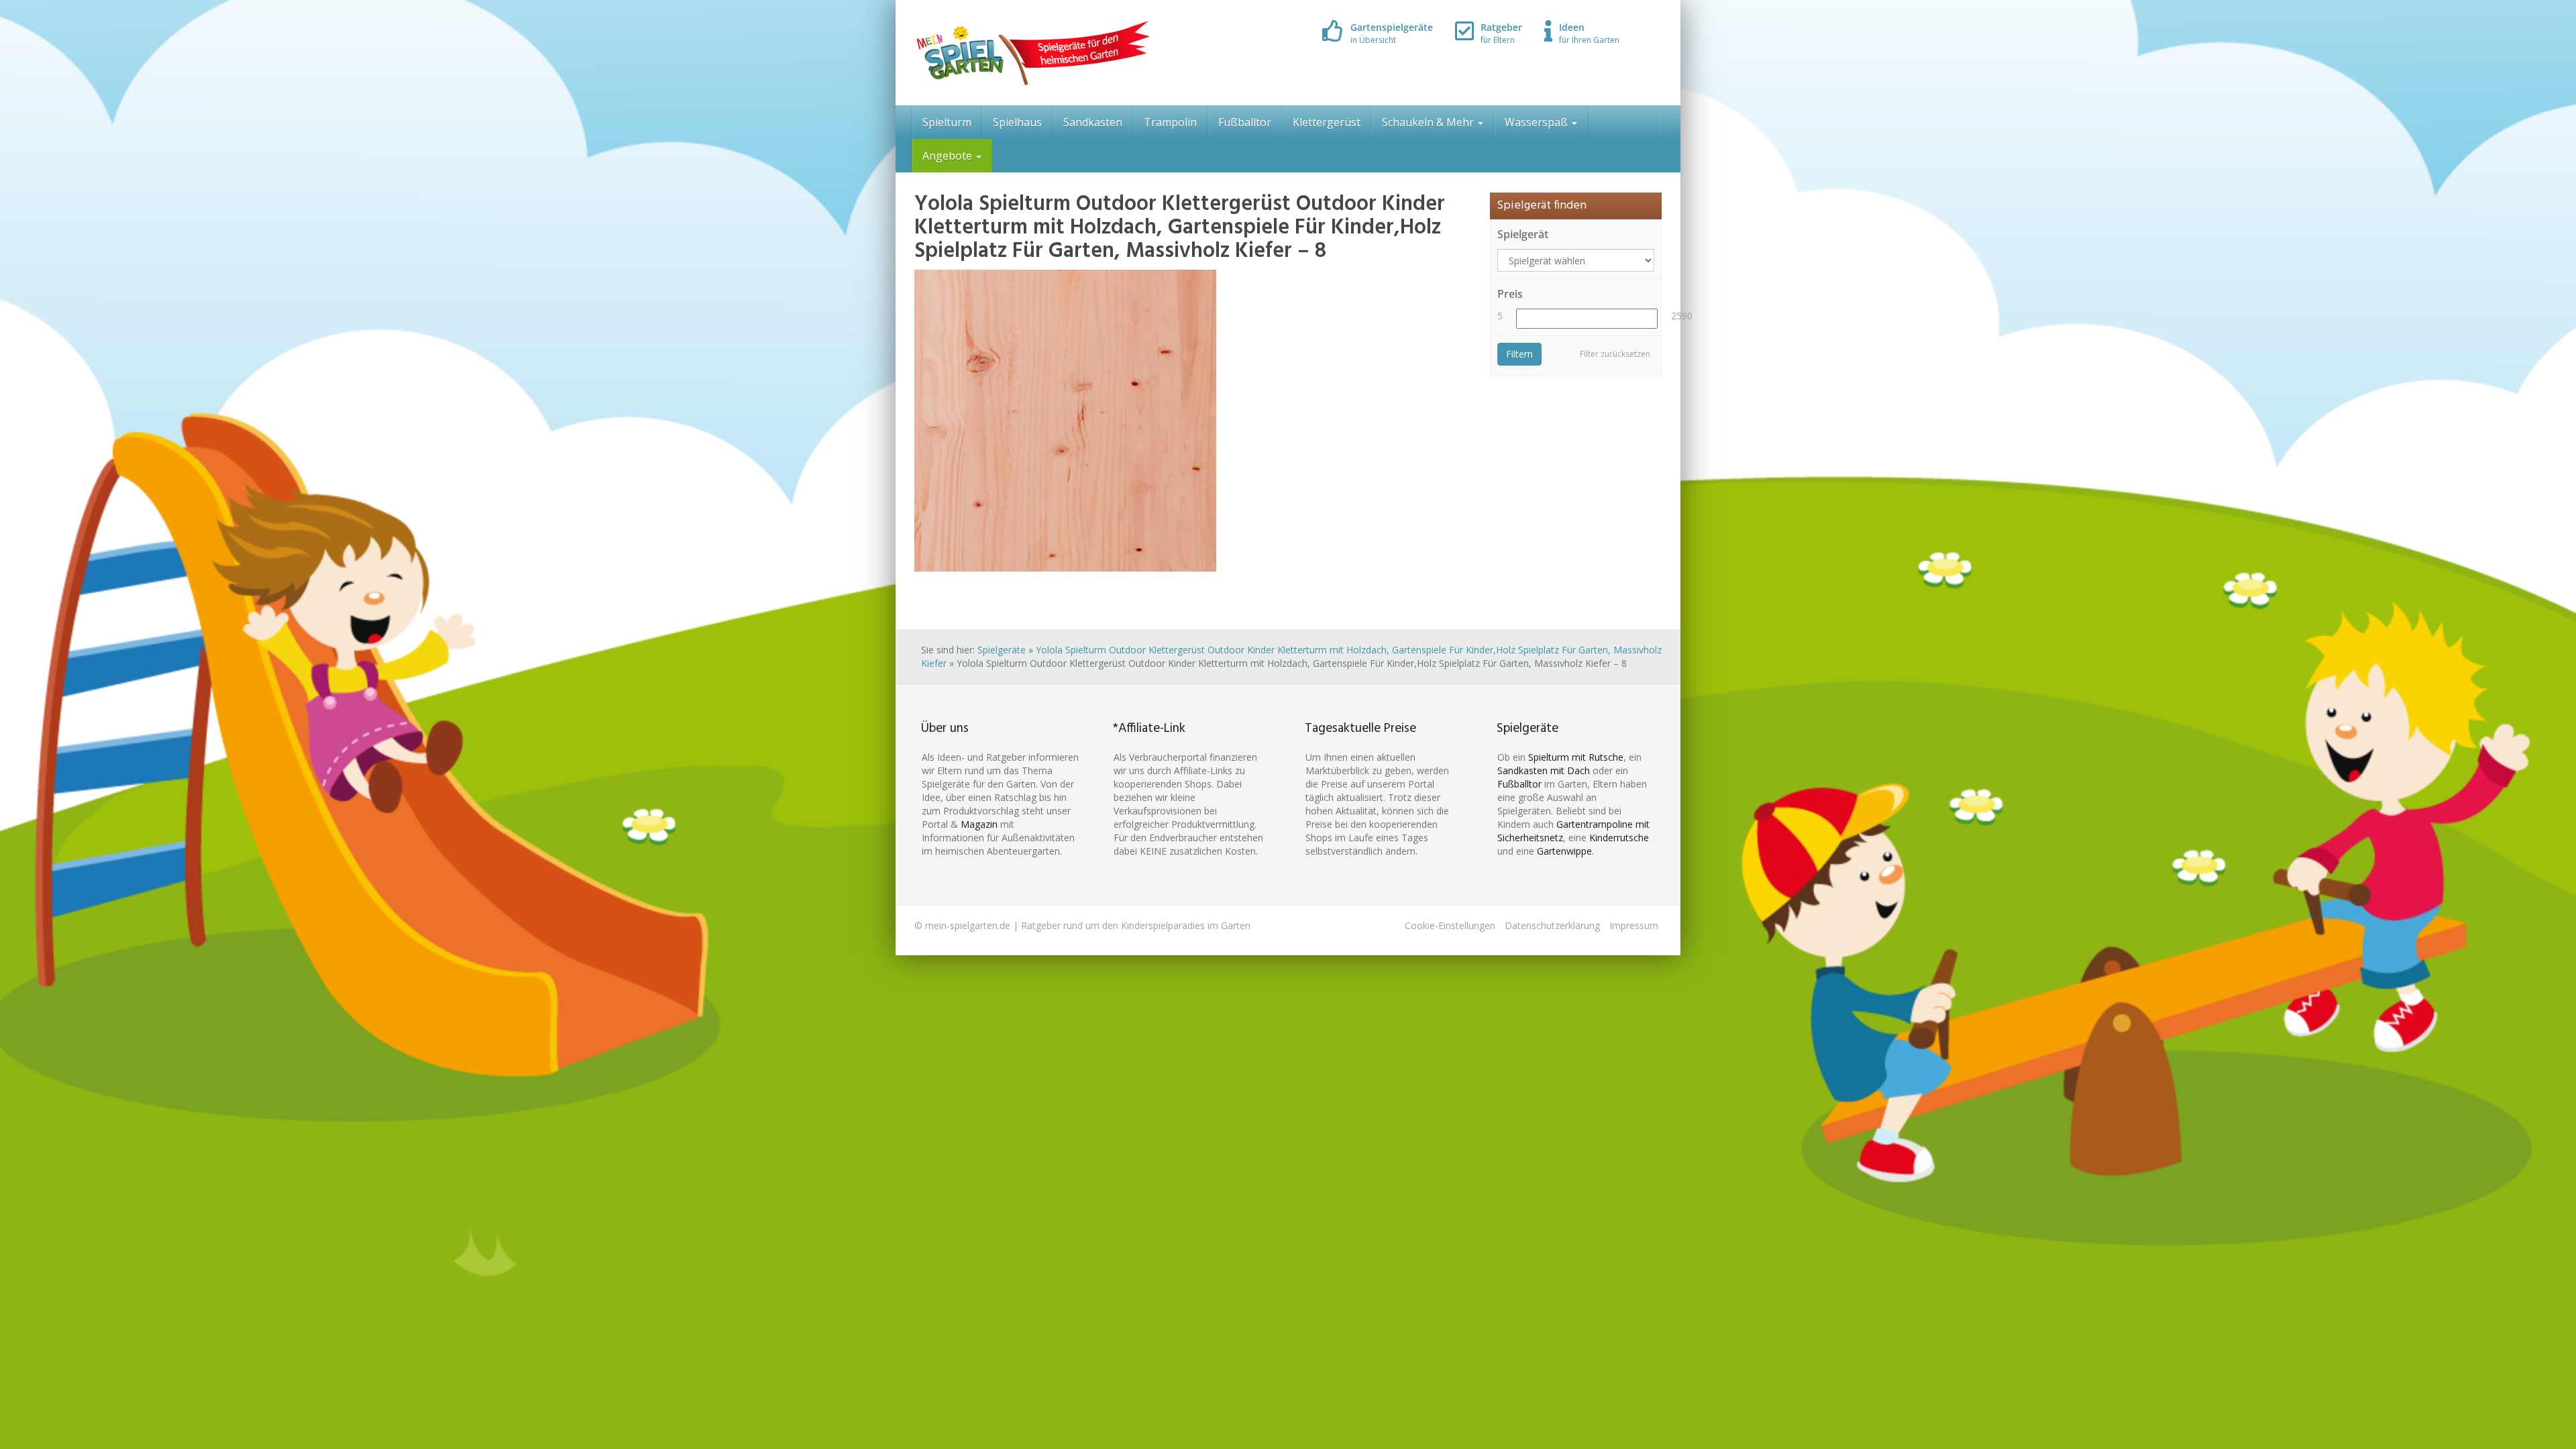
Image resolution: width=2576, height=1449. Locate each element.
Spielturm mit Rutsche (1576, 757)
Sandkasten (1093, 122)
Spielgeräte (1002, 650)
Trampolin (1170, 122)
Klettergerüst (1327, 122)
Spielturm (947, 122)
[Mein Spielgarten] (1032, 53)
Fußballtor (1245, 122)
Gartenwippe (1564, 851)
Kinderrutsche (1619, 838)
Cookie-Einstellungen (1450, 925)
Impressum (1634, 925)
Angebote (949, 156)
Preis (1510, 294)
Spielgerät (1523, 234)
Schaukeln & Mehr (1429, 122)
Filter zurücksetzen (1615, 354)
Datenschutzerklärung (1552, 925)
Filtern (1519, 354)
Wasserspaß (1538, 122)
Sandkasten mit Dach (1544, 770)
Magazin (979, 824)
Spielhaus (1017, 122)
